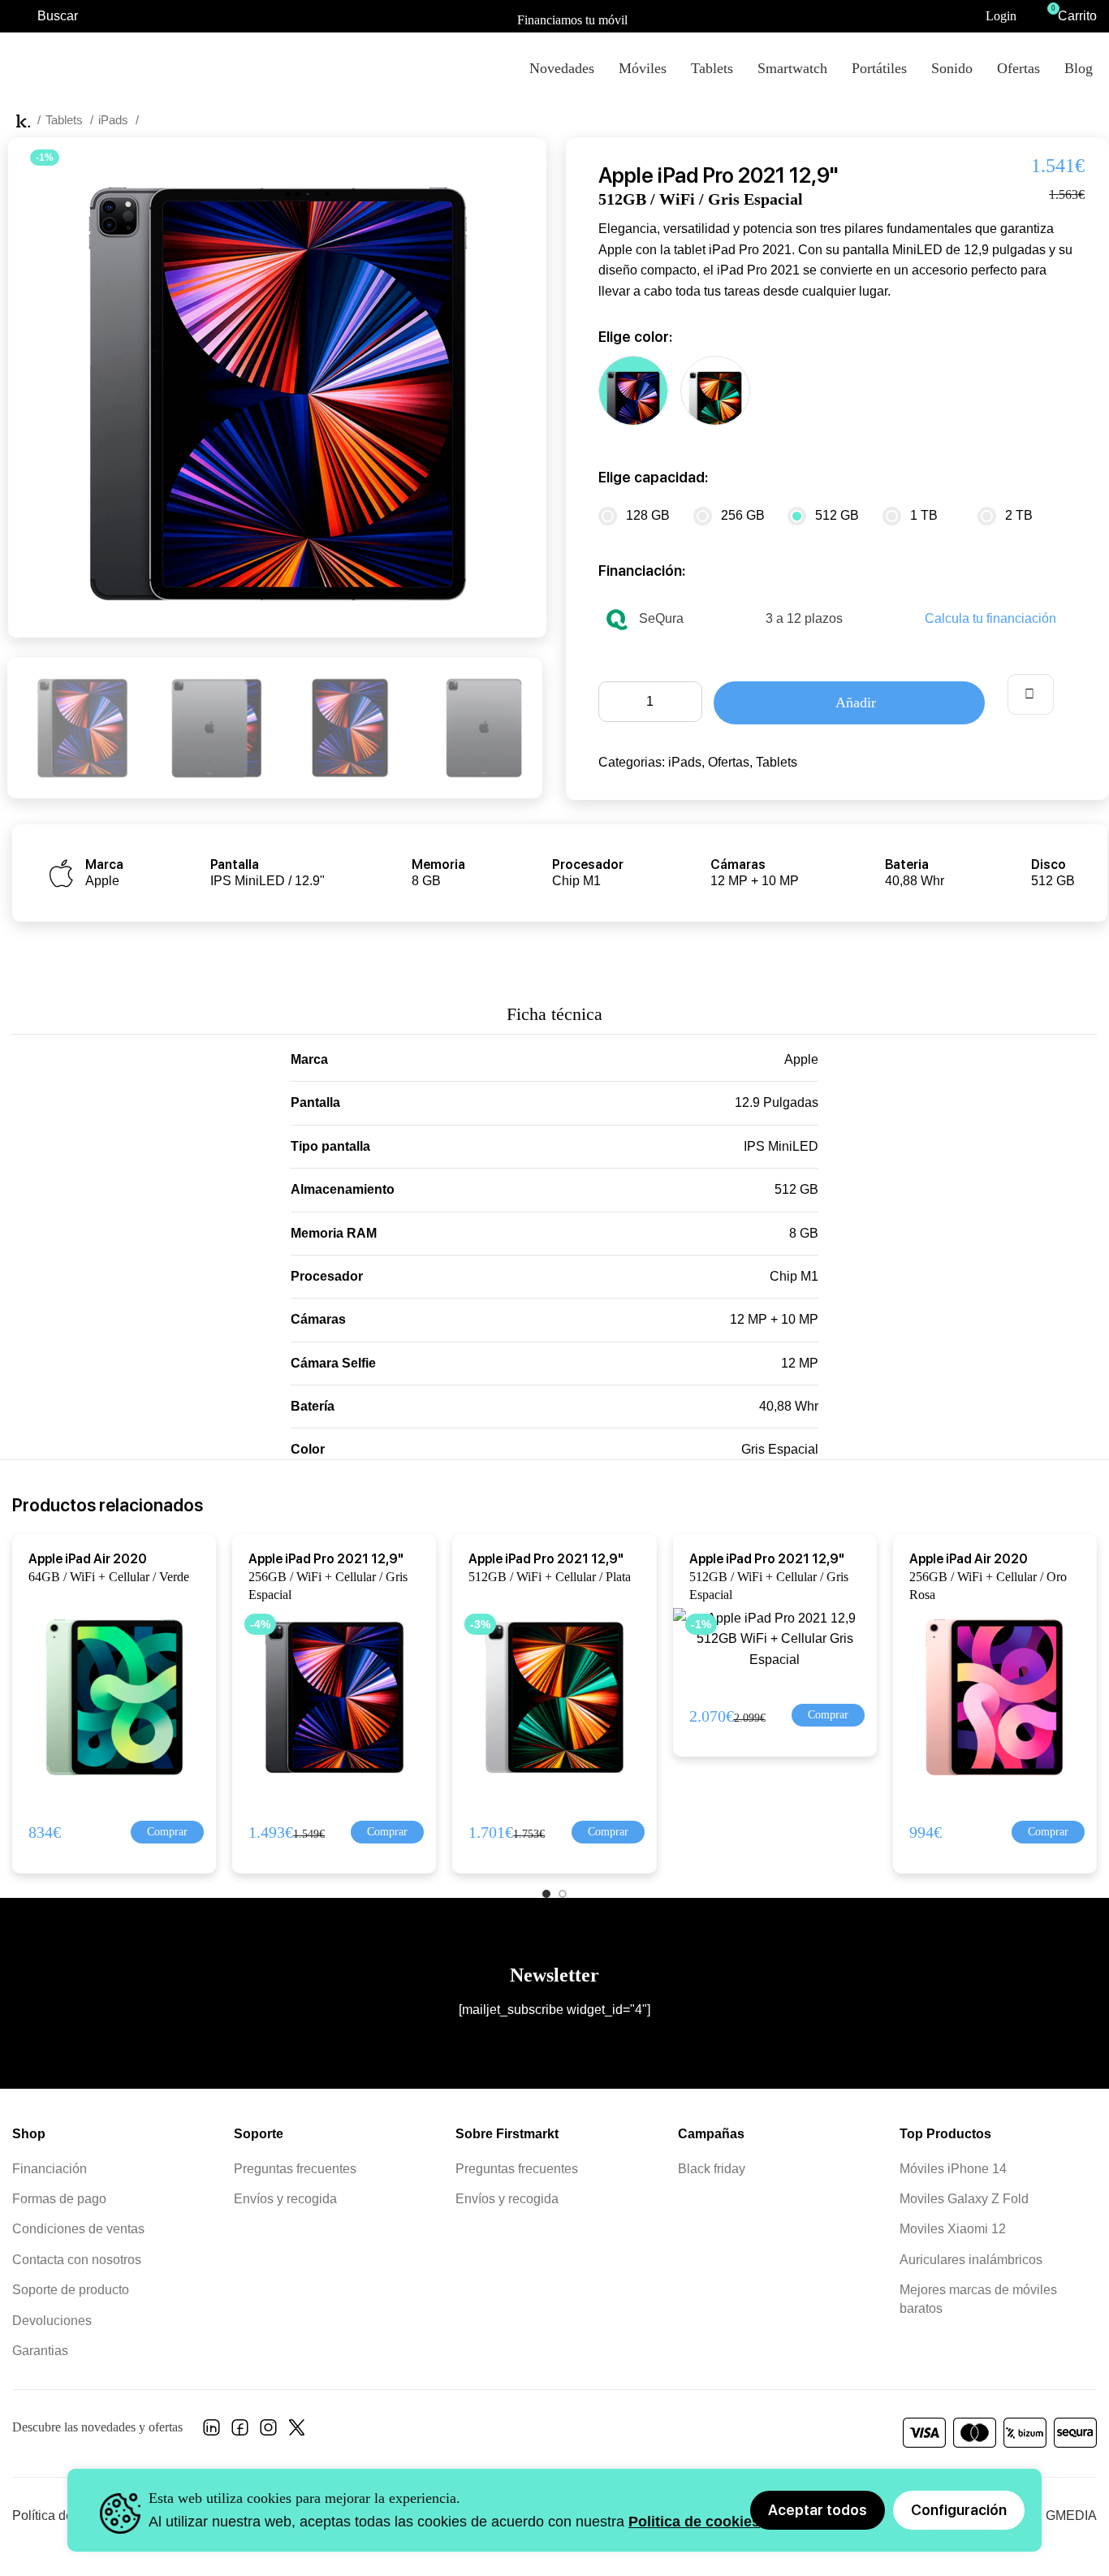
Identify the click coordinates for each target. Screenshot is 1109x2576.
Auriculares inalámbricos (971, 2260)
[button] (167, 1832)
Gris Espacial (780, 1449)
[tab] (554, 1006)
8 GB (804, 1233)
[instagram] (268, 2432)
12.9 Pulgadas (777, 1102)
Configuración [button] (959, 2510)
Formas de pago (59, 2199)
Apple (801, 1059)
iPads (115, 120)
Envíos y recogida (285, 2199)
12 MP (800, 1363)
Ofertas (729, 762)
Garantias (40, 2351)
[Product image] (107, 1696)
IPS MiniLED (781, 1146)
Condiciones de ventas (78, 2229)
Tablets (66, 120)
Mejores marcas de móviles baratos (978, 2299)
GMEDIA (1071, 2515)
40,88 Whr (789, 1406)
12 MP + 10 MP (774, 1319)
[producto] (995, 1696)
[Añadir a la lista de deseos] (1031, 694)
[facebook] (240, 2432)
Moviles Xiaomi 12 (953, 2229)
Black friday (712, 2169)
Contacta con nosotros (77, 2260)
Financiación (50, 2169)
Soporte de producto (71, 2290)
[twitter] (297, 2432)
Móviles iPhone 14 (953, 2169)
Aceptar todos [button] (818, 2510)
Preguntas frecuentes (295, 2169)
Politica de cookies (694, 2522)
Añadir (856, 702)
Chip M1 (794, 1276)
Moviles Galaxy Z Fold (964, 2199)
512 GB (796, 1189)
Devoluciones (52, 2321)
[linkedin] (211, 2432)
